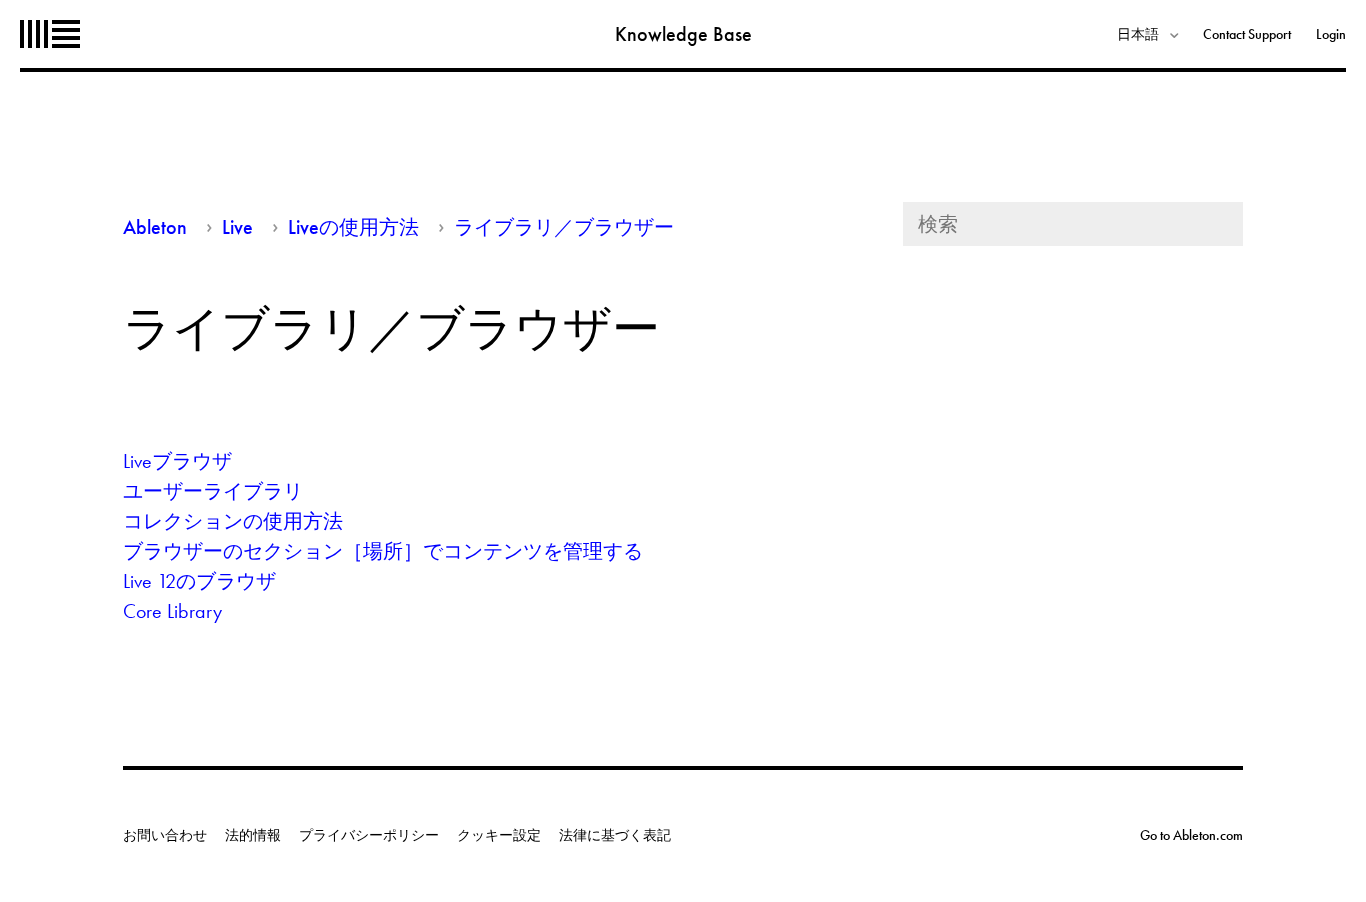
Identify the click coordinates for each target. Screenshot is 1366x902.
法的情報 (253, 835)
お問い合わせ (165, 835)
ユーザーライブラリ (213, 491)
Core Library (172, 611)
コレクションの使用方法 (233, 521)
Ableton (50, 34)
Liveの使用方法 (353, 227)
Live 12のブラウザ (199, 581)
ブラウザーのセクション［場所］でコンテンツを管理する (383, 551)
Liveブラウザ (177, 461)
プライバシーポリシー (369, 835)
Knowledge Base (683, 34)
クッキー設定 (499, 835)
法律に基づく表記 (615, 835)
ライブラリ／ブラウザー (564, 227)
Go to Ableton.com (1191, 835)
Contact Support (1247, 34)
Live (237, 227)
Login (1331, 34)
